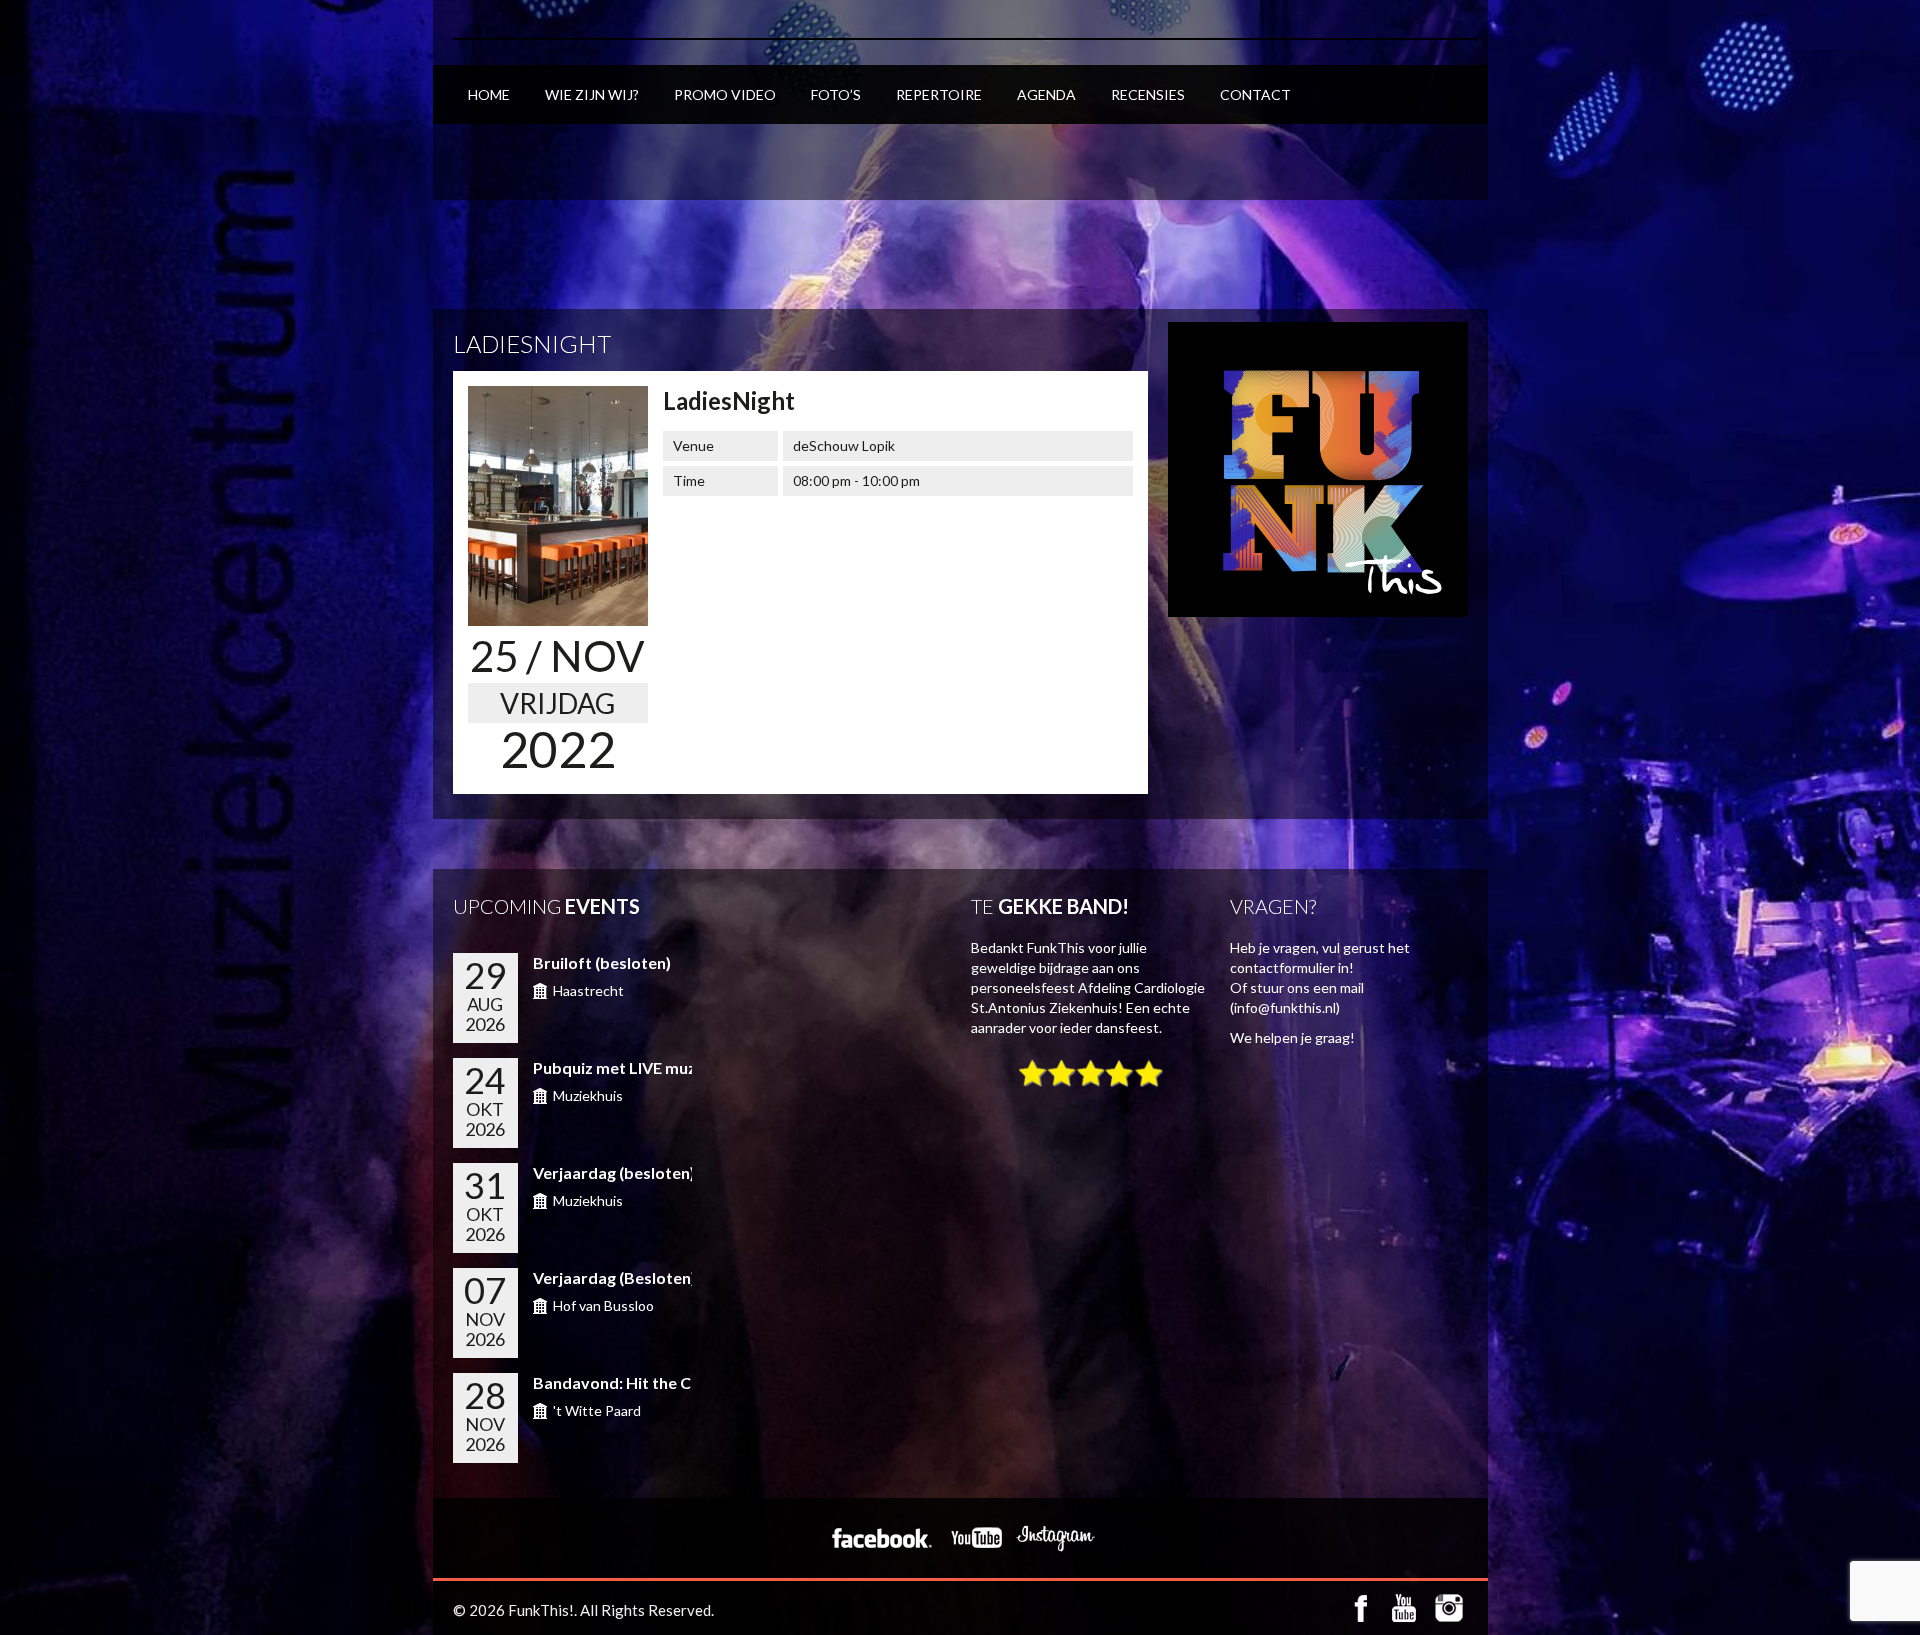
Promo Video (725, 94)
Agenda (1046, 94)
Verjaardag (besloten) (614, 1172)
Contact (1255, 94)
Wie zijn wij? (592, 94)
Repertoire (939, 94)
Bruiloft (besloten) (602, 962)
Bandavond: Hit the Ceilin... (633, 1382)
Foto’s (836, 94)
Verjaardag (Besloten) (614, 1277)
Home (489, 94)
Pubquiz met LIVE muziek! (628, 1067)
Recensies (1148, 94)
